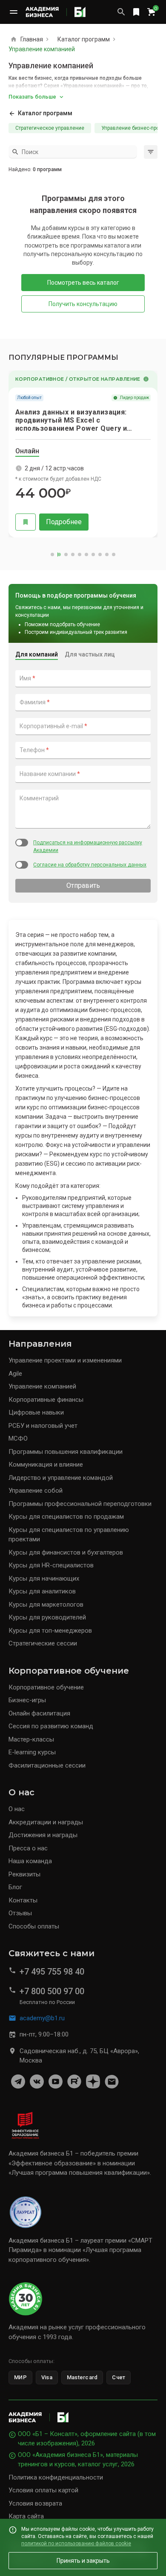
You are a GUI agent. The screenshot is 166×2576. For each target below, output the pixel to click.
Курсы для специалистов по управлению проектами (69, 1535)
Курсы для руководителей (47, 1617)
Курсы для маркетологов (46, 1605)
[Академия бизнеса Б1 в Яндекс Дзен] (93, 2082)
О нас (17, 1809)
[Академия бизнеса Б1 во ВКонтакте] (37, 2082)
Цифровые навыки (36, 1412)
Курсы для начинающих (44, 1578)
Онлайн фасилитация (39, 1713)
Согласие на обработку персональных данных (90, 865)
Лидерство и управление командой (61, 1478)
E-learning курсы (32, 1752)
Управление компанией (42, 1386)
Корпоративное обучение (46, 1687)
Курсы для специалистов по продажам (66, 1517)
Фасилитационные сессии (47, 1765)
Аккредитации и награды (46, 1822)
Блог (15, 1887)
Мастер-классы (31, 1739)
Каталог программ (84, 39)
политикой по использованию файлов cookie (76, 2543)
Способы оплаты (34, 1926)
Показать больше (32, 97)
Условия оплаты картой (43, 2490)
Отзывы (20, 1913)
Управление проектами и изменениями (65, 1360)
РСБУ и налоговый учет (43, 1426)
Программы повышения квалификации (66, 1452)
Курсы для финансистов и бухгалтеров (66, 1552)
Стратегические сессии (43, 1643)
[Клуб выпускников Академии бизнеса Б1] (112, 2082)
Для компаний (37, 654)
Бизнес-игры (27, 1700)
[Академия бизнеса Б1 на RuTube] (74, 2082)
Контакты (23, 1900)
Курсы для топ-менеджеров (50, 1631)
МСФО (18, 1438)
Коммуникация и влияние (46, 1464)
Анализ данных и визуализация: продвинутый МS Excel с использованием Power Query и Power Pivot (71, 420)
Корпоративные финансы (46, 1400)
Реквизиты (24, 1874)
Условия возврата (35, 2503)
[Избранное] (136, 12)
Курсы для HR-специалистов (51, 1565)
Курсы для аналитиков (42, 1591)
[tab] (27, 452)
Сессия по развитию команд (51, 1726)
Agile (15, 1374)
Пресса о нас (28, 1848)
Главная (32, 39)
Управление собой (36, 1491)
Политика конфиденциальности (56, 2477)
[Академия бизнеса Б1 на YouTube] (55, 2082)
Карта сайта (26, 2516)
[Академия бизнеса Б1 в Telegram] (18, 2082)
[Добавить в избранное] (26, 522)
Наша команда (30, 1861)
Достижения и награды (43, 1835)
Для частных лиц (90, 654)
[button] (151, 1288)
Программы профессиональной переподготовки (80, 1504)
